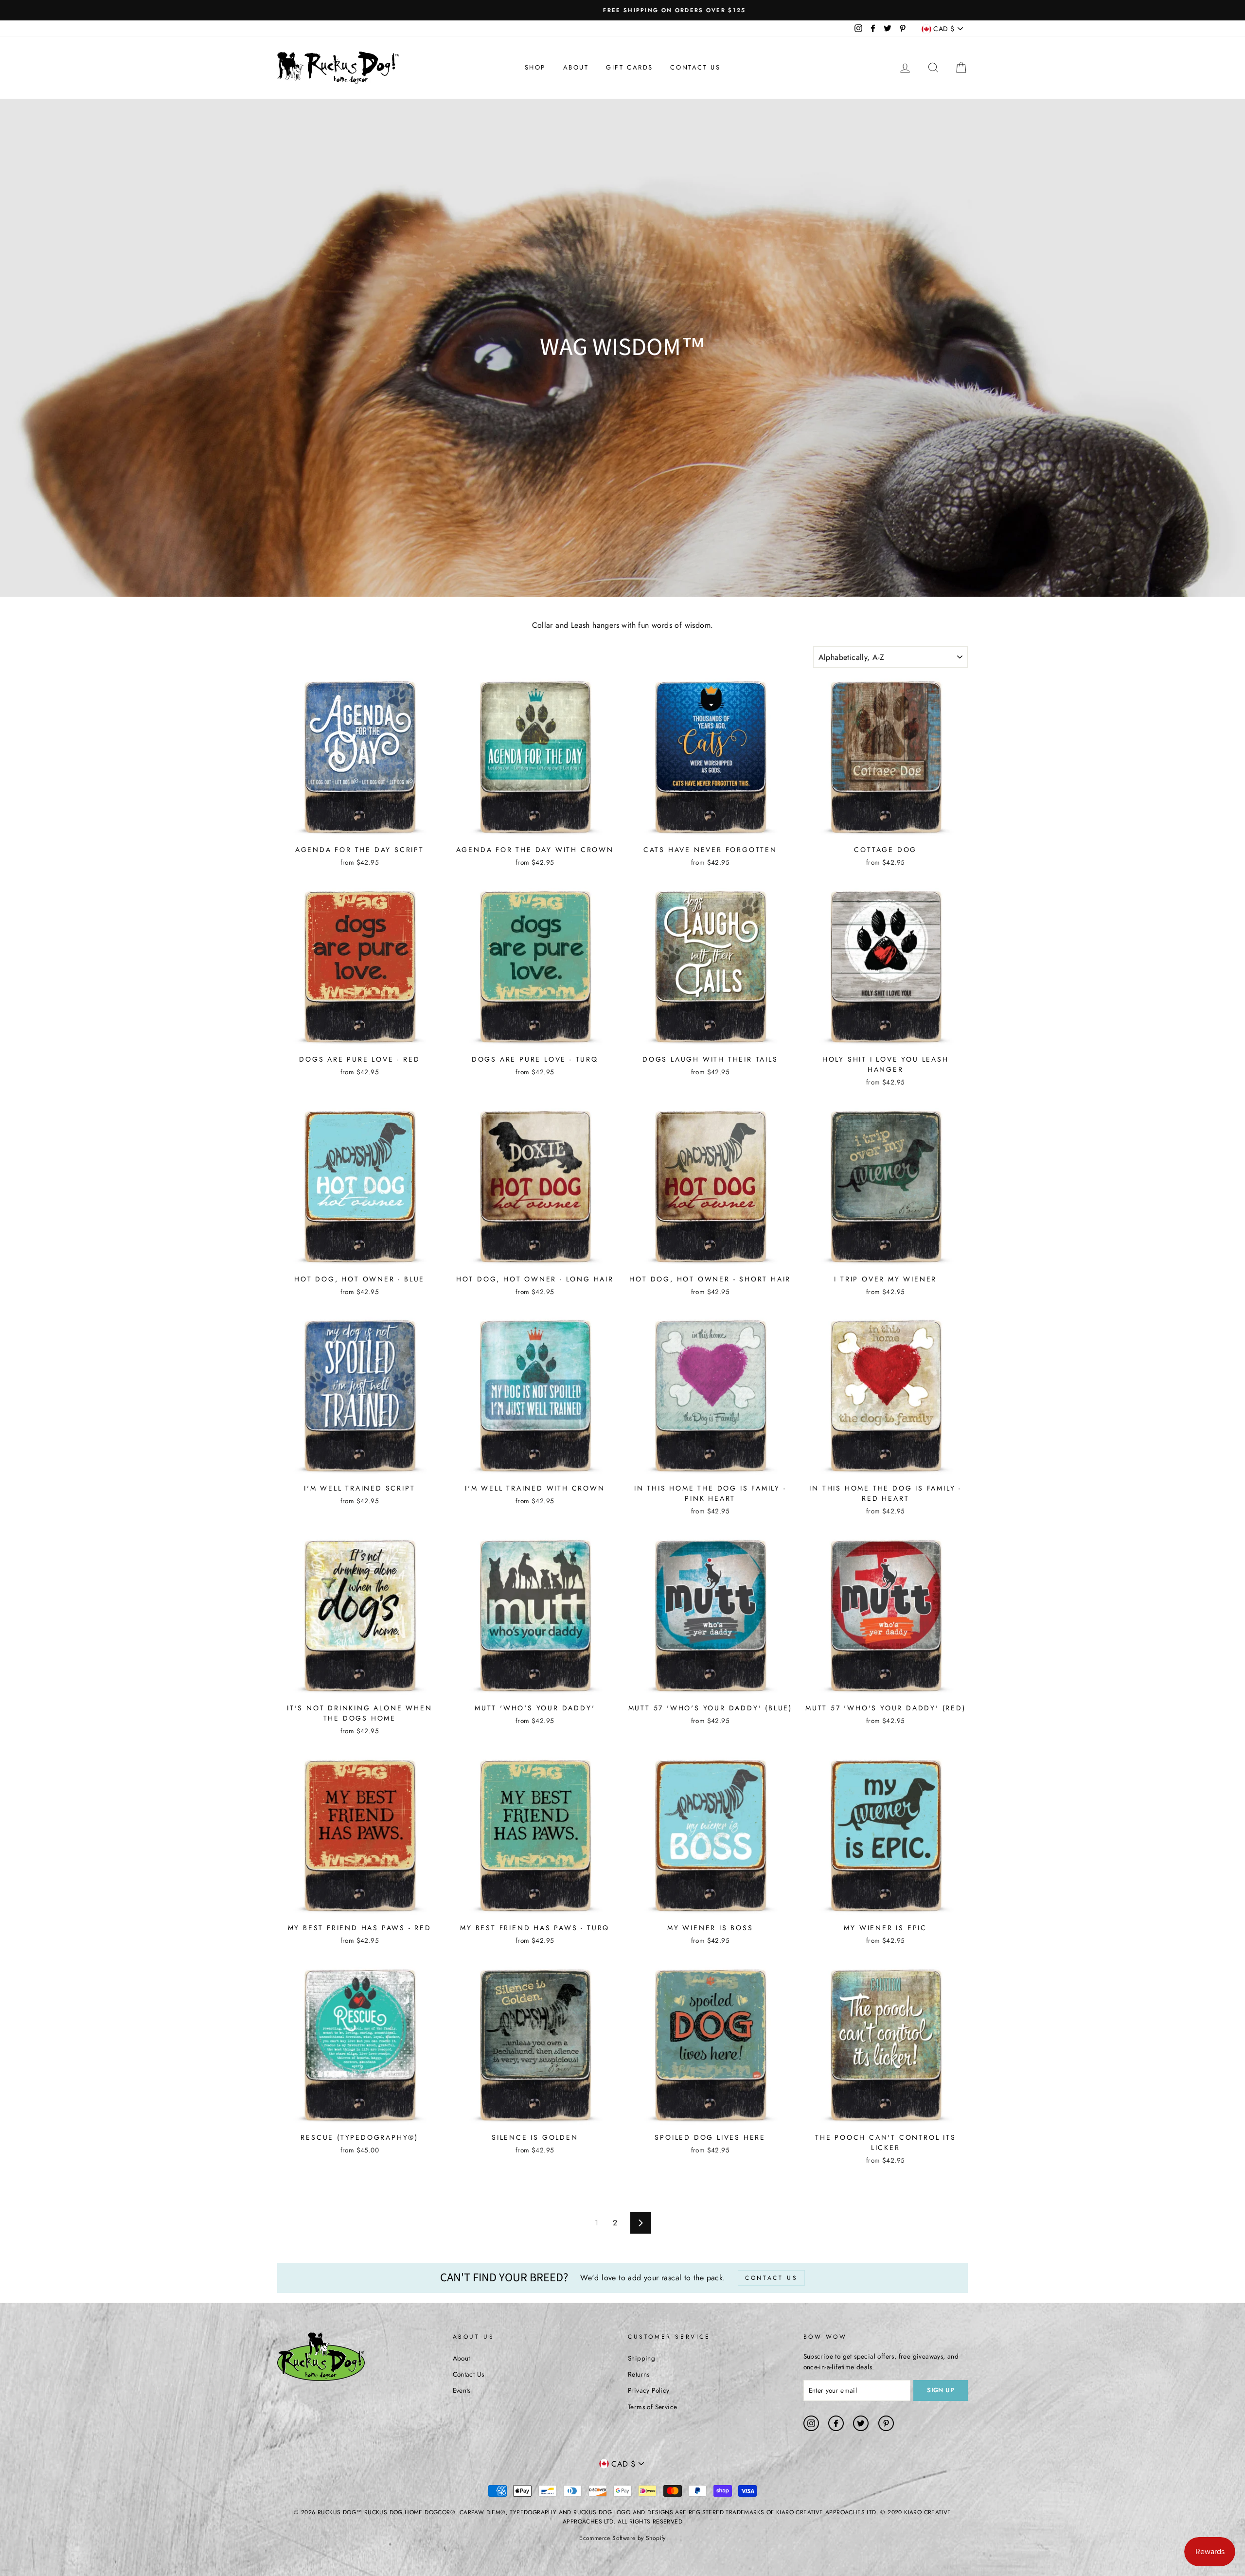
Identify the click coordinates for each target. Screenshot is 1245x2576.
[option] (622, 10)
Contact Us (695, 67)
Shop (535, 67)
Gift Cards (630, 67)
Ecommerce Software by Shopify (622, 2538)
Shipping (641, 2358)
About (576, 67)
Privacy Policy (649, 2390)
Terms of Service (652, 2407)
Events (462, 2390)
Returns (639, 2374)
